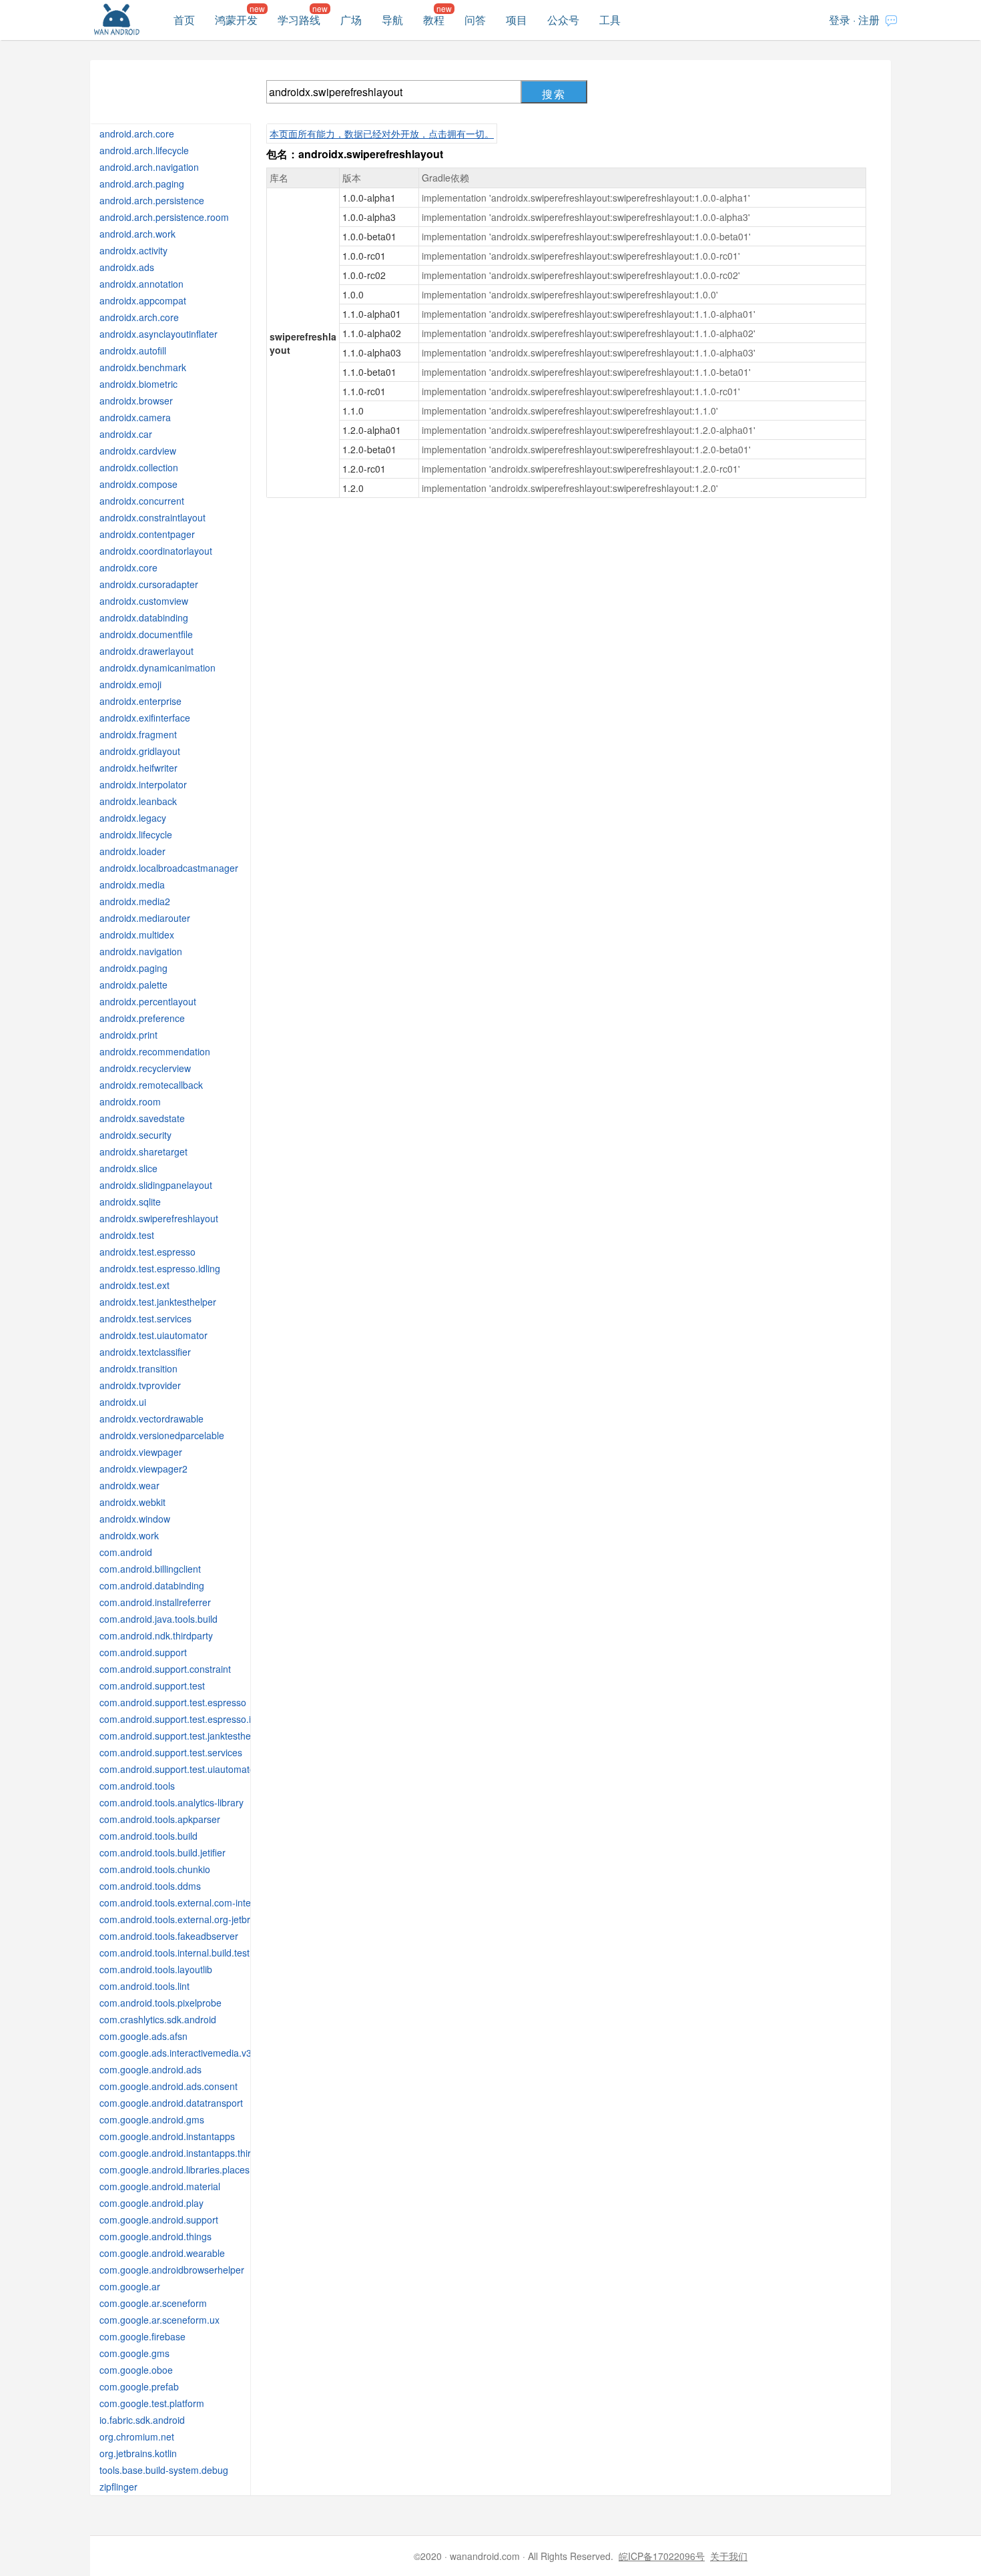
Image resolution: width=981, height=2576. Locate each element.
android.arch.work (137, 234)
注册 (869, 20)
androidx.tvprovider (140, 1385)
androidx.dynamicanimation (157, 668)
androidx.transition (138, 1368)
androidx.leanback (138, 801)
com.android (126, 1552)
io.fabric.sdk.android (142, 2420)
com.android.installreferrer (155, 1602)
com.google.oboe (136, 2370)
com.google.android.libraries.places (175, 2169)
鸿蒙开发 (236, 20)
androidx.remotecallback (151, 1085)
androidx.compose (138, 484)
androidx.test (127, 1235)
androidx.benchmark (143, 367)
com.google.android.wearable (162, 2253)
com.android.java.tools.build (158, 1619)
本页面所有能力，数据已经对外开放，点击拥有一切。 (382, 134)
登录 (840, 20)
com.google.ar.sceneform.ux (159, 2320)
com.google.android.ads (150, 2069)
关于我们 (729, 2556)
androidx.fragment (138, 734)
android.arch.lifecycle (144, 150)
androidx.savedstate (142, 1118)
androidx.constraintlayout (152, 517)
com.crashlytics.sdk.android (158, 2019)
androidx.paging (133, 968)
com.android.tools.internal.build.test (175, 1953)
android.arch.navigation (149, 167)
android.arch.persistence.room (164, 217)
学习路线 (299, 20)
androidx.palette (133, 985)
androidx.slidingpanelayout (156, 1185)
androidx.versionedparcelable (162, 1435)
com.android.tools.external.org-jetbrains (184, 1919)
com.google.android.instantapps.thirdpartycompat (204, 2153)
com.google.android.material (160, 2186)
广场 (351, 20)
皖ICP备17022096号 (662, 2556)
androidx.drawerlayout (146, 651)
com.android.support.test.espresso (173, 1702)
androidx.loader (132, 851)
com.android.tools (137, 1786)
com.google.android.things (155, 2236)
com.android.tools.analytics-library (172, 1802)
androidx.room (130, 1101)
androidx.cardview (138, 451)
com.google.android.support (159, 2220)
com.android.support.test (152, 1686)
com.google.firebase (142, 2336)
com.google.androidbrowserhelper (172, 2270)
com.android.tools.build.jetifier (162, 1852)
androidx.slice (128, 1168)
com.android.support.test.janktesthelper (183, 1736)
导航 (392, 20)
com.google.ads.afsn (143, 2036)
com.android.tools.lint (144, 1986)
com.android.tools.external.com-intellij (179, 1902)
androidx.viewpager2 (143, 1469)
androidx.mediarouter (145, 918)
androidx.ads (127, 267)
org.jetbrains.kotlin (138, 2453)
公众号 (563, 20)
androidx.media (132, 884)
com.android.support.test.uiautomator (179, 1769)
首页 (184, 20)
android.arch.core (137, 134)
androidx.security (135, 1135)
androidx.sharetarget (143, 1151)
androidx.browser (136, 401)
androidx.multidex (137, 935)
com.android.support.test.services (171, 1752)
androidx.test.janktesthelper (158, 1302)
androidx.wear (129, 1485)
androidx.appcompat (143, 300)
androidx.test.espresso (147, 1252)
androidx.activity (133, 250)
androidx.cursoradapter (149, 584)
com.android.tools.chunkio (155, 1869)
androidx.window (135, 1519)
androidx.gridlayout (140, 751)
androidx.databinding (144, 617)
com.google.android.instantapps (167, 2136)
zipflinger (118, 2487)
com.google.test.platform (152, 2403)
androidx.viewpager (141, 1452)
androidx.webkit (132, 1502)
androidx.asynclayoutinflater (158, 334)
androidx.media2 (135, 901)
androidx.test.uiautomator (153, 1335)
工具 (610, 20)
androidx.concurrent (142, 501)
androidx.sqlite (130, 1202)
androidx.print (128, 1035)
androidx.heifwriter (138, 768)
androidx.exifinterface (145, 718)
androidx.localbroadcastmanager (169, 868)
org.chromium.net (137, 2436)
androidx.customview (144, 601)
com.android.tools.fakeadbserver (169, 1936)
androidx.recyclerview (145, 1068)
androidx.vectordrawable (151, 1419)
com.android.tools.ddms (150, 1886)
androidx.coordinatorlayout (156, 551)
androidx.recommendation (155, 1051)
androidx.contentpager (147, 534)
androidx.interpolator (143, 784)
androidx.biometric (138, 384)
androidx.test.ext (134, 1285)
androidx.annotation (141, 284)
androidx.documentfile (146, 634)
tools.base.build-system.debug (164, 2470)
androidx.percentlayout (148, 1001)
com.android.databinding (152, 1585)
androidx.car (126, 434)
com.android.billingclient (150, 1569)
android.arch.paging (142, 184)
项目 (517, 20)
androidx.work (129, 1535)
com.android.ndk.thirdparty (156, 1635)
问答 (475, 20)
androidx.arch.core (139, 317)
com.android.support (143, 1652)
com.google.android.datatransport (171, 2103)
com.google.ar (130, 2286)
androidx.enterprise (140, 701)
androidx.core (128, 567)
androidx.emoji (130, 684)
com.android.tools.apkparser (160, 1819)
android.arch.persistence (152, 200)
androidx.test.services (145, 1318)
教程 (434, 20)
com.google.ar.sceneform (153, 2303)
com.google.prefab (139, 2386)
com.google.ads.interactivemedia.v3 (176, 2053)
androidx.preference (142, 1018)
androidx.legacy (133, 818)
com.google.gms (134, 2353)
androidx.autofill (133, 350)
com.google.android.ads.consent (169, 2086)
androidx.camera (135, 417)
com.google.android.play (151, 2203)
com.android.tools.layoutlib (156, 1969)
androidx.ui (123, 1402)
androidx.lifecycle (136, 834)
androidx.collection (139, 467)
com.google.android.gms (152, 2119)
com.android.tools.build (148, 1836)
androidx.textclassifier (145, 1352)
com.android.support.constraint (165, 1669)
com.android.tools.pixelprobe (160, 2003)
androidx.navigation (141, 951)
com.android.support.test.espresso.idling (185, 1719)
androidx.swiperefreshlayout (159, 1218)
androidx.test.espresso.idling (160, 1268)
